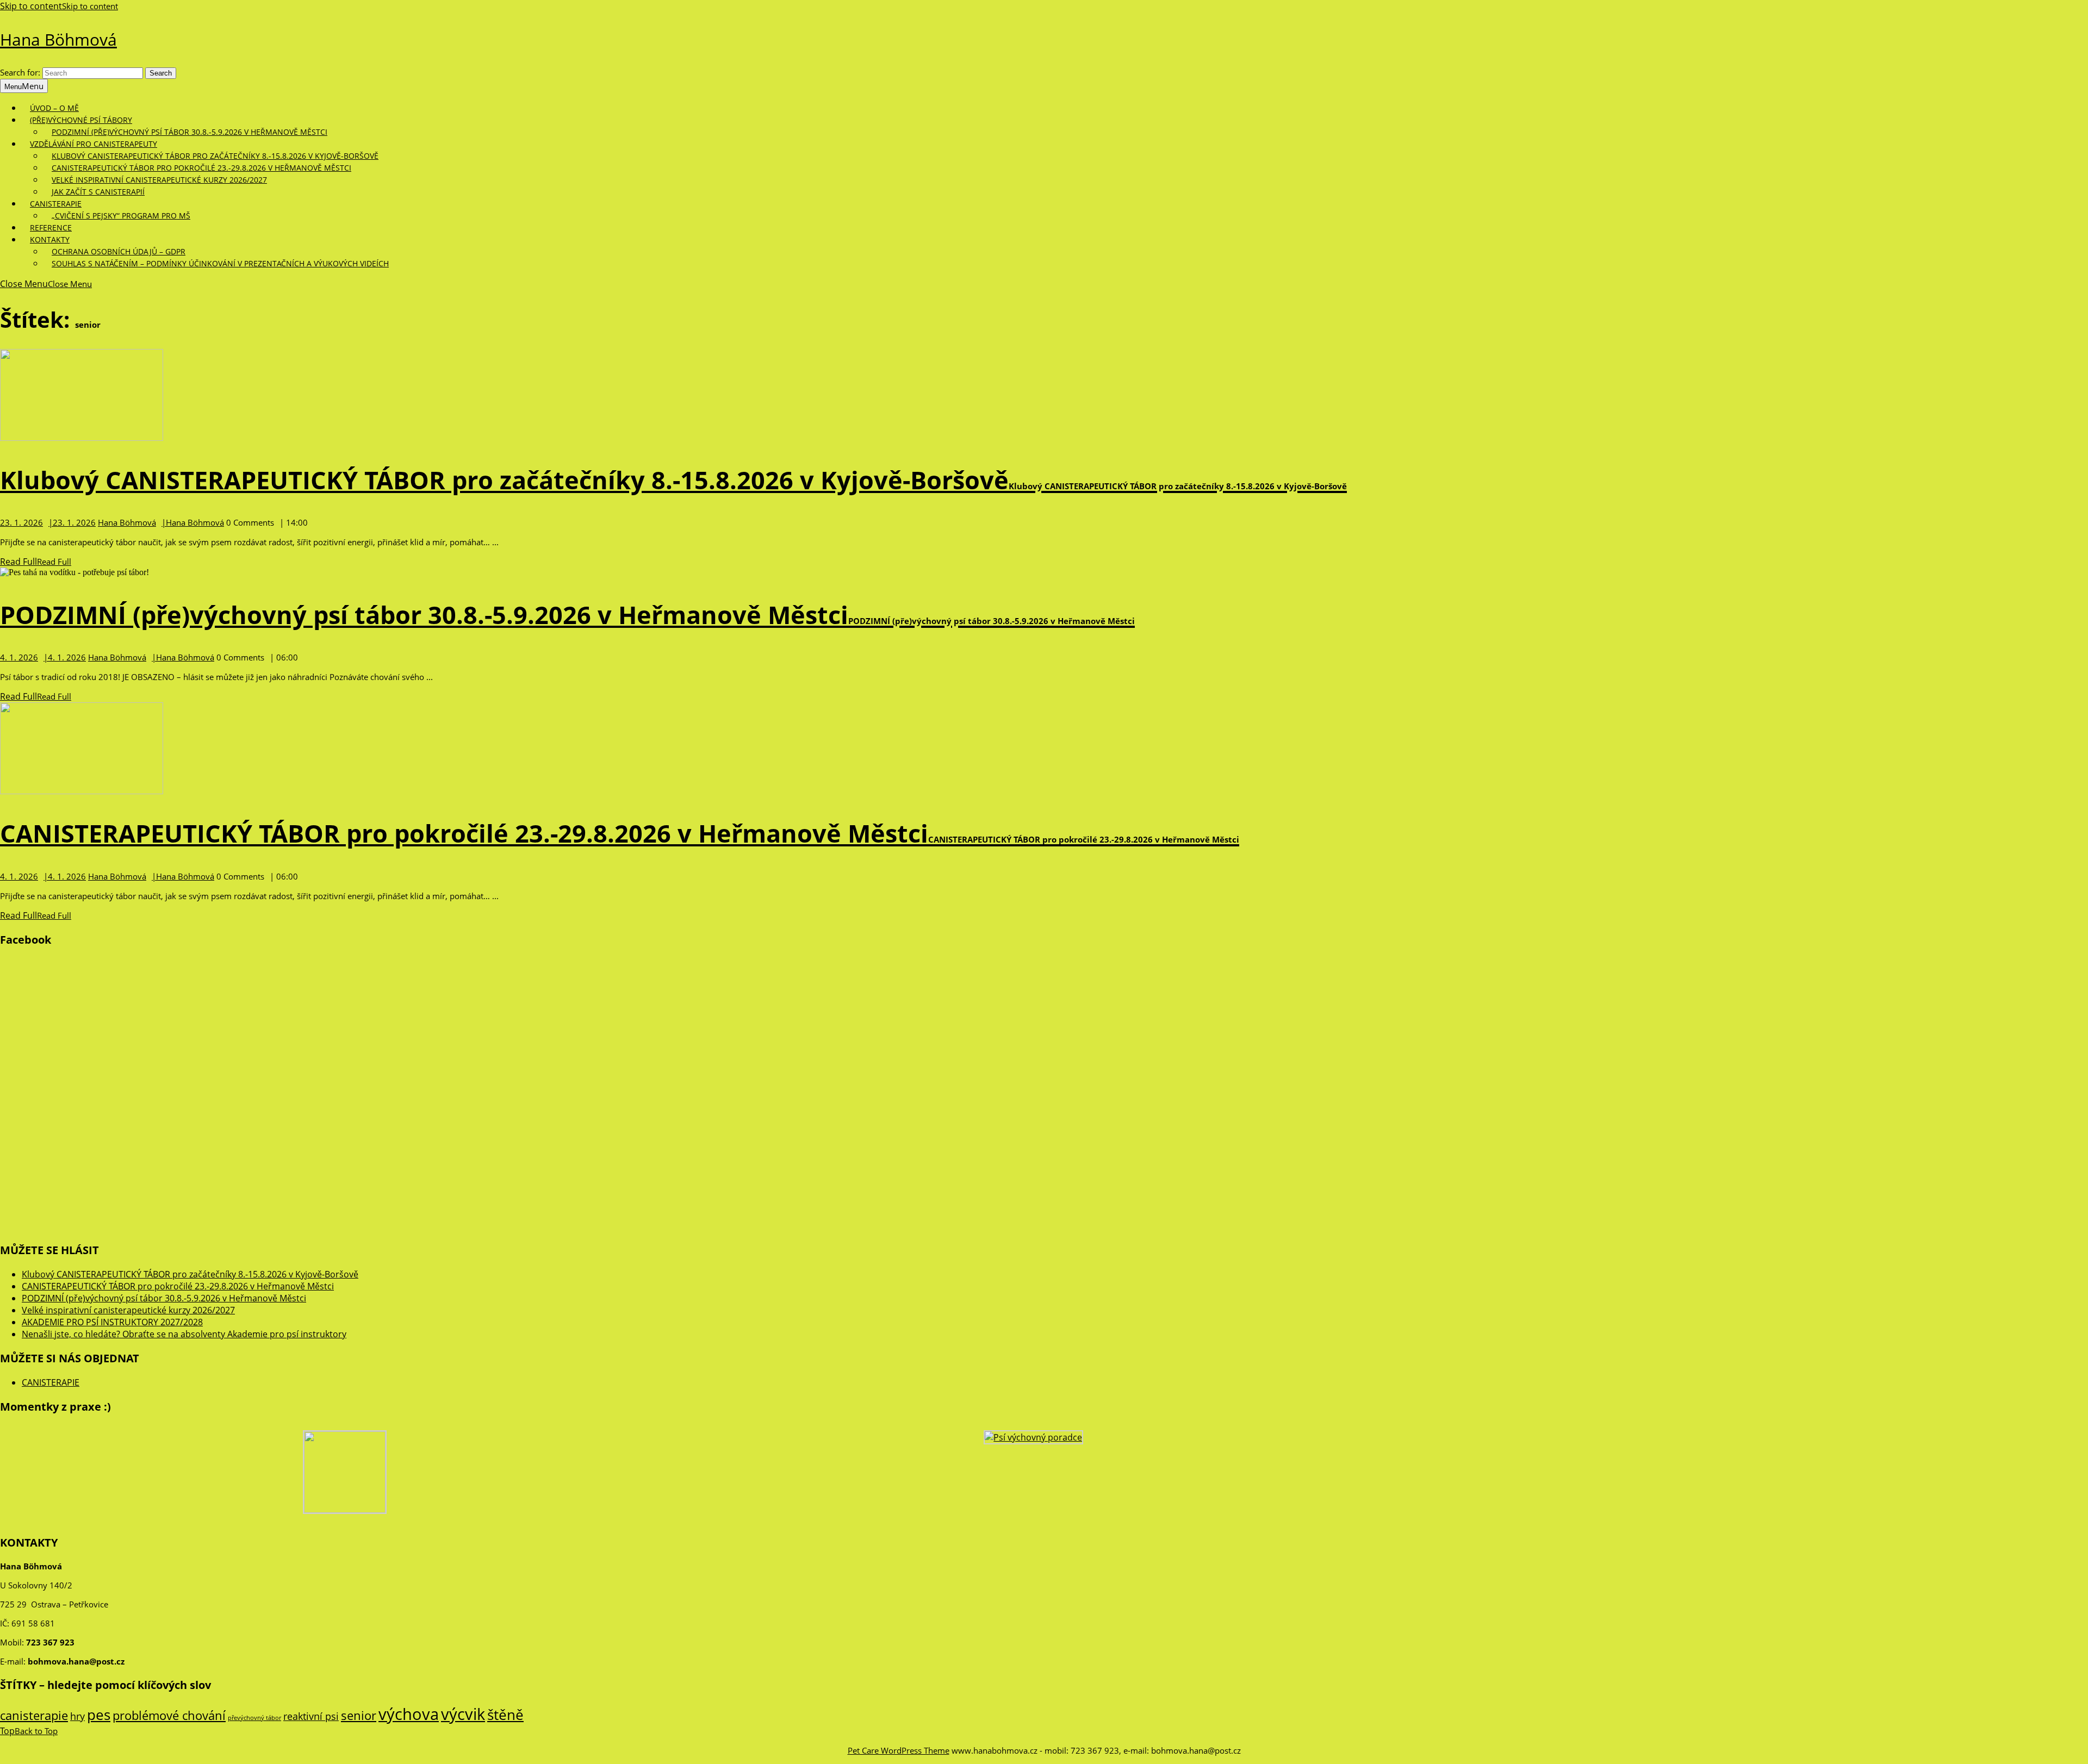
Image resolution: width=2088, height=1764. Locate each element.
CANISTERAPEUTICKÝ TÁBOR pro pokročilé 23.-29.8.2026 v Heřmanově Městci (620, 833)
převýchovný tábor (254, 1718)
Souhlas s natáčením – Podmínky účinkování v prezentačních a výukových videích (220, 263)
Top (29, 1731)
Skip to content (59, 6)
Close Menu (46, 284)
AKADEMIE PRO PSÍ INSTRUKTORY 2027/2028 (112, 1322)
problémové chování (169, 1715)
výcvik (463, 1714)
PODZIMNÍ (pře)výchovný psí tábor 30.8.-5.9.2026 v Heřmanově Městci (189, 132)
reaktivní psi (311, 1716)
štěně (505, 1715)
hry (77, 1716)
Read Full (36, 562)
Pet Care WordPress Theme (899, 1750)
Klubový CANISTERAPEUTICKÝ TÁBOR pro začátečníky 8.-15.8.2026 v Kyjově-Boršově (673, 480)
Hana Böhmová (58, 39)
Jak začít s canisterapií (98, 192)
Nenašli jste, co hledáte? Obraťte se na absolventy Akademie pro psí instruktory (184, 1334)
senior (359, 1715)
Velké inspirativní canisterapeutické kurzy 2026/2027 (159, 180)
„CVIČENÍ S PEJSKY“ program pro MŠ (121, 216)
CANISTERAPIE (51, 1382)
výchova (409, 1714)
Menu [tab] (24, 86)
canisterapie (34, 1715)
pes (99, 1715)
